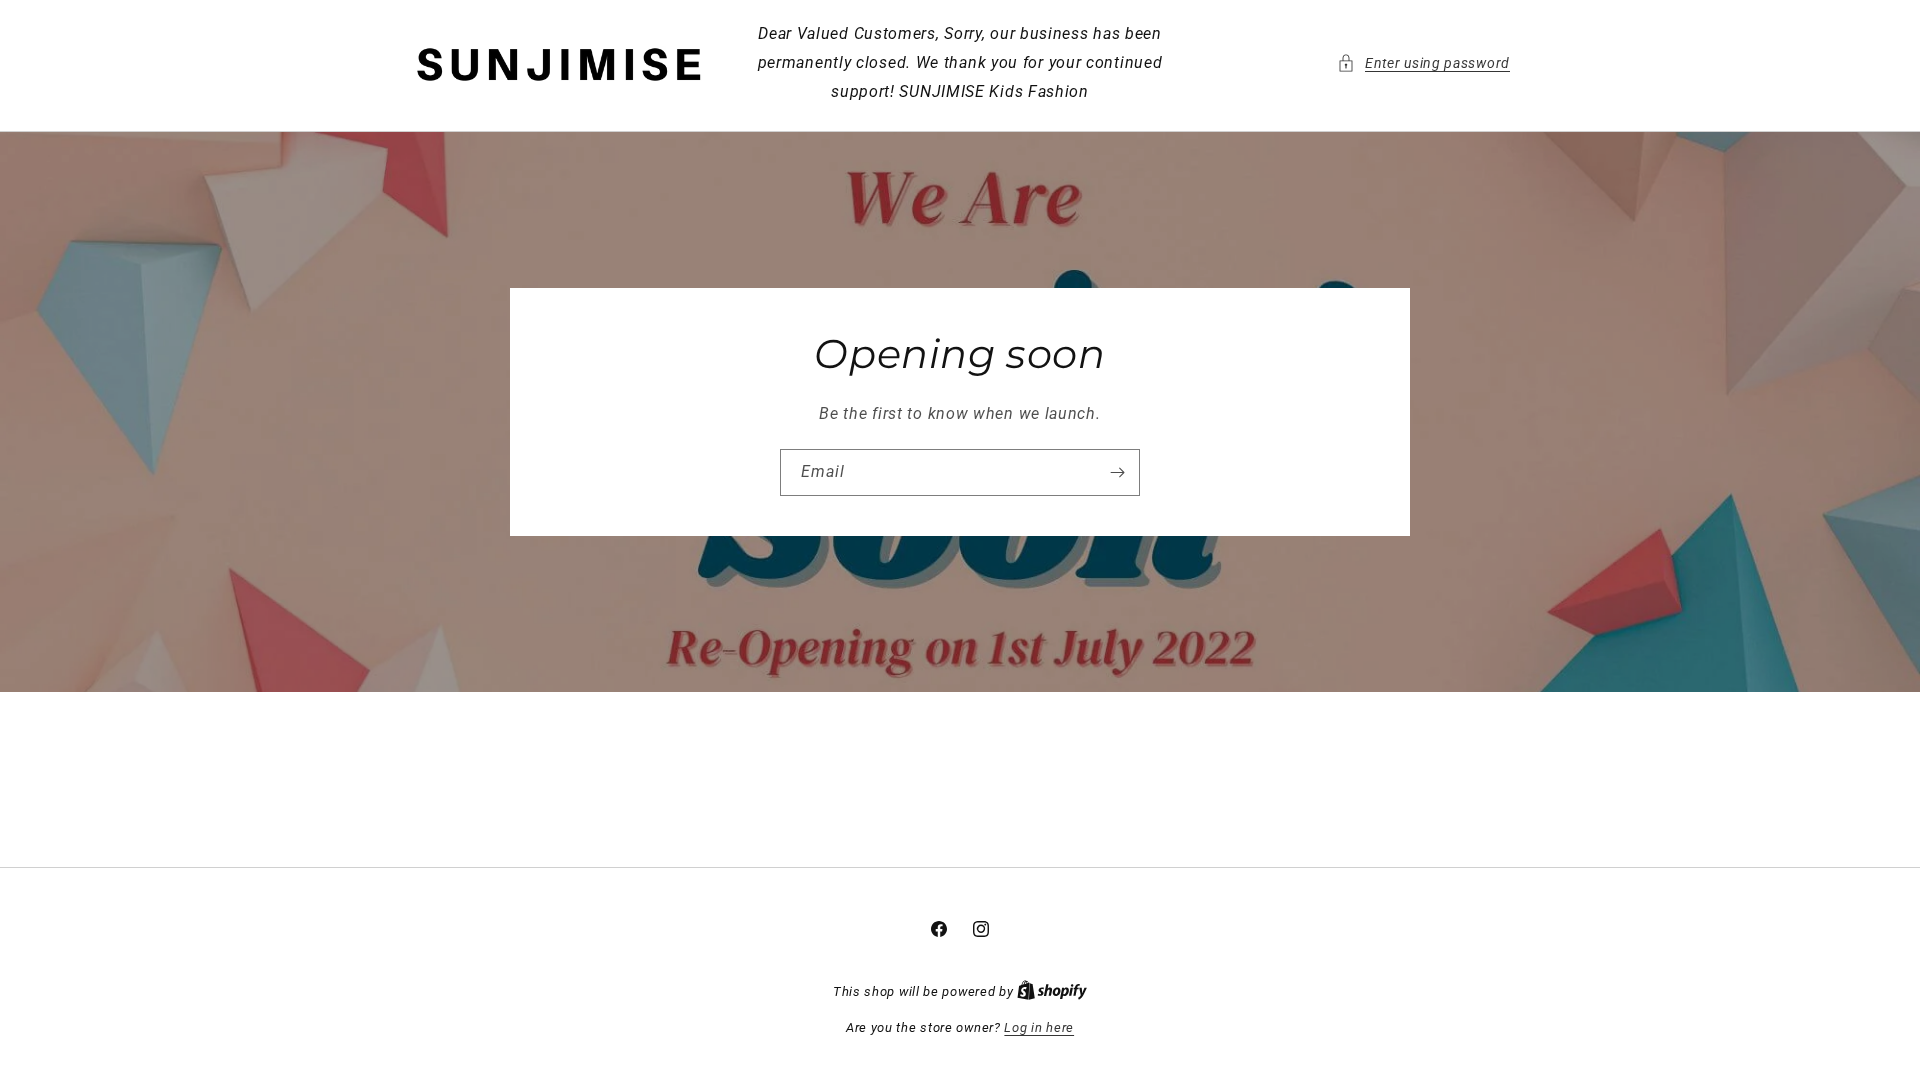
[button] (1423, 63)
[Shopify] (1052, 991)
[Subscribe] (1117, 472)
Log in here (1039, 1027)
